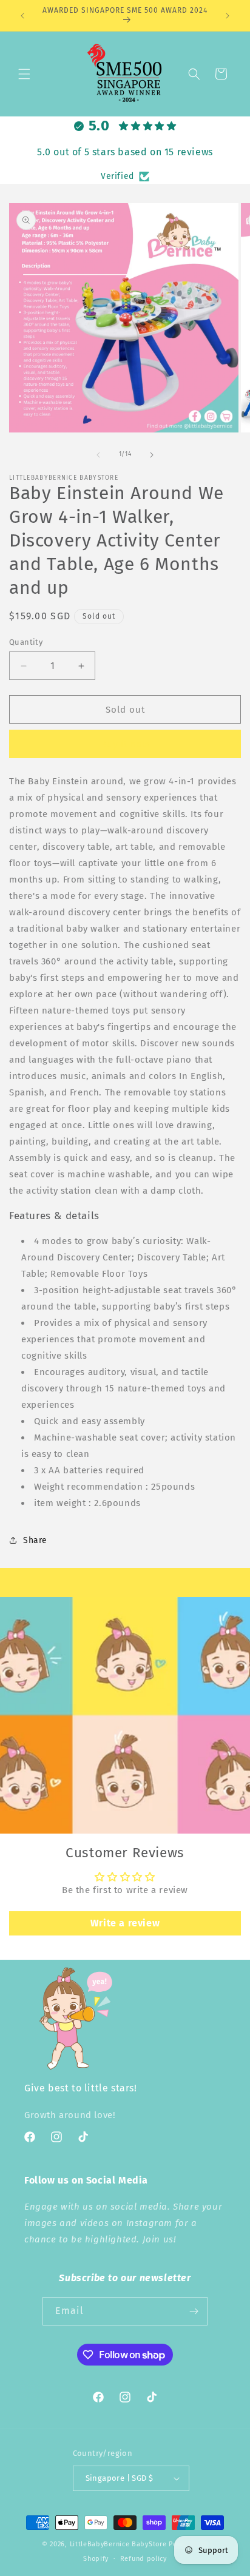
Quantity (26, 642)
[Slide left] (98, 455)
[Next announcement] (228, 16)
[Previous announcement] (22, 16)
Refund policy (144, 2559)
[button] (24, 74)
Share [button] (35, 1540)
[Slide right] (152, 455)
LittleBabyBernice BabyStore (118, 2544)
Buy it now (125, 744)
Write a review (125, 1923)
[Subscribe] (194, 2311)
